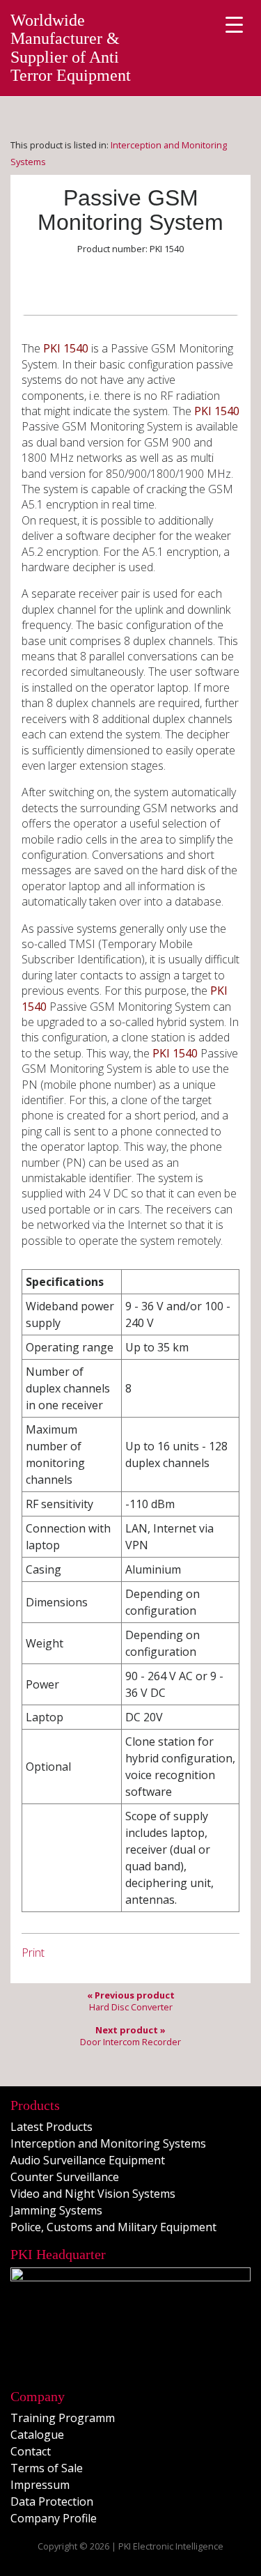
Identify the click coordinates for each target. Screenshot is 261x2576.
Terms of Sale (47, 2468)
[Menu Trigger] (234, 24)
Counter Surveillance (65, 2177)
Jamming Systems (56, 2210)
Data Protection (52, 2501)
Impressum (40, 2485)
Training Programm (63, 2418)
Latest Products (52, 2127)
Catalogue (37, 2435)
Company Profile (54, 2518)
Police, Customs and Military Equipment (113, 2227)
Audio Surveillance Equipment (88, 2160)
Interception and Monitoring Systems (108, 2143)
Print (33, 1953)
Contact (31, 2451)
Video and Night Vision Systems (93, 2194)
